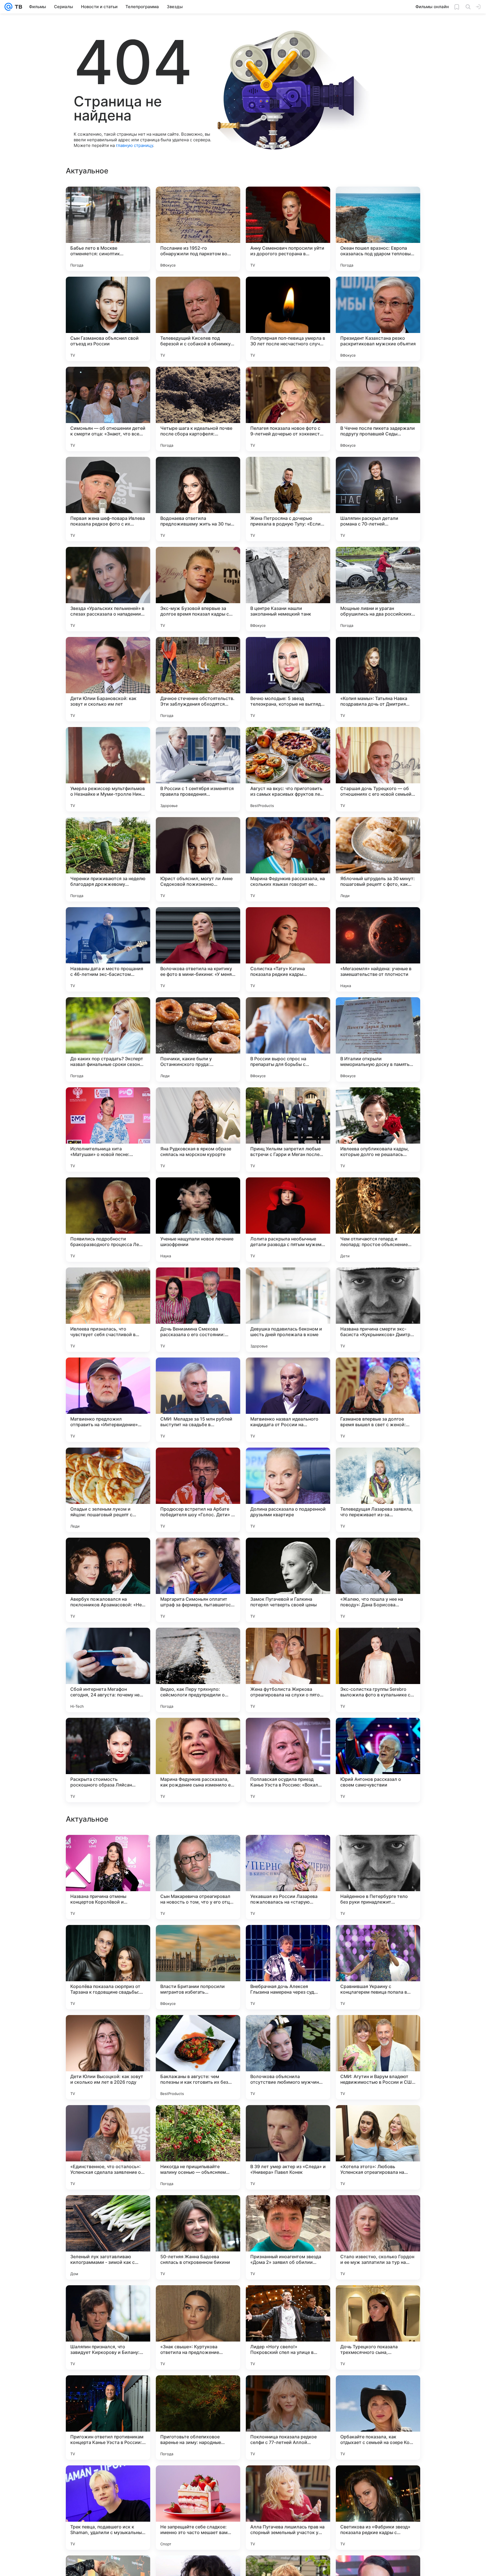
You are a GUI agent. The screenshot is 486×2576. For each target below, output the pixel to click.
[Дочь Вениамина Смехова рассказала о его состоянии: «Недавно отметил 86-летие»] (198, 1310)
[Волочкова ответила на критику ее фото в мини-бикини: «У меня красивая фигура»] (198, 949)
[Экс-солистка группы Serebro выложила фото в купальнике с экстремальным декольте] (378, 1670)
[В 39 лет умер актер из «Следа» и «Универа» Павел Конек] (288, 2508)
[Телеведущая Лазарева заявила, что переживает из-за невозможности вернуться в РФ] (378, 1490)
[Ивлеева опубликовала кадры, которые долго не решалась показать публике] (378, 1130)
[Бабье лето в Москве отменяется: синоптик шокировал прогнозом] (108, 229)
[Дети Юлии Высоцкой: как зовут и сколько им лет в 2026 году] (108, 2418)
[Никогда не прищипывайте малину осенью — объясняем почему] (198, 2508)
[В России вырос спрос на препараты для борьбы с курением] (288, 1039)
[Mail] (8, 7)
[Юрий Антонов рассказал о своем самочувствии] (378, 1760)
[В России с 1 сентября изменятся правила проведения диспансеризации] (198, 769)
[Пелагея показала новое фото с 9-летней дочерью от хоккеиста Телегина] (288, 409)
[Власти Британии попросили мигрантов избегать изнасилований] (198, 2327)
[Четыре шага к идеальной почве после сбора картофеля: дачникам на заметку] (198, 409)
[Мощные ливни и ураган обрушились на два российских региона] (378, 589)
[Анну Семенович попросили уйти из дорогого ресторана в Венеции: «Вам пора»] (288, 229)
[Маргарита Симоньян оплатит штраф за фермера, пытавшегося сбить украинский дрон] (198, 1580)
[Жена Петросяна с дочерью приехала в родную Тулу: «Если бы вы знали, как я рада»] (288, 499)
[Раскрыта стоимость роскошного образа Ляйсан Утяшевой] (108, 1760)
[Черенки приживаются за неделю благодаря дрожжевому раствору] (108, 859)
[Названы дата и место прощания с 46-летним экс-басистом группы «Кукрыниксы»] (108, 949)
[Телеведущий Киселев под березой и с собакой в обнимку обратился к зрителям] (198, 319)
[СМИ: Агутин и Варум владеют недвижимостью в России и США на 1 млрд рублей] (378, 2418)
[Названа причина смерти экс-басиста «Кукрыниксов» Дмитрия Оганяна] (378, 1310)
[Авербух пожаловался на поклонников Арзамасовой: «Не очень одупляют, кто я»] (108, 1580)
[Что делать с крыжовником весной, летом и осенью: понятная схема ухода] (378, 1850)
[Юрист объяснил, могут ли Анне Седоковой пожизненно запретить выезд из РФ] (198, 859)
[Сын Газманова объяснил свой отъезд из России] (108, 319)
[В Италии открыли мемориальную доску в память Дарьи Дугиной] (378, 1039)
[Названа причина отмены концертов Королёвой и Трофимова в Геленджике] (108, 2237)
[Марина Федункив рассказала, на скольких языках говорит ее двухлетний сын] (288, 859)
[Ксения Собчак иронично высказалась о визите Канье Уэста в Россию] (198, 2120)
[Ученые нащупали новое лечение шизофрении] (198, 1220)
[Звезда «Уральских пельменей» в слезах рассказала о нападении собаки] (108, 589)
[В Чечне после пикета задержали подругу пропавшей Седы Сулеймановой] (378, 409)
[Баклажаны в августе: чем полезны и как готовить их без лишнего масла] (198, 2418)
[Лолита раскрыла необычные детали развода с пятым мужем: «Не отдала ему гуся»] (288, 1220)
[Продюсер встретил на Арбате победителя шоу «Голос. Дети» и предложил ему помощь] (198, 1490)
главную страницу (134, 145)
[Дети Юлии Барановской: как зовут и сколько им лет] (108, 679)
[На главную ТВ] (17, 7)
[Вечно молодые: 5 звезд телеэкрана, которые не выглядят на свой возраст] (288, 679)
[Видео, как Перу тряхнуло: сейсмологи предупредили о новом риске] (198, 1670)
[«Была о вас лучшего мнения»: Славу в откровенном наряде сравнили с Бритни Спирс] (108, 2030)
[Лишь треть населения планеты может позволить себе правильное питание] (288, 2120)
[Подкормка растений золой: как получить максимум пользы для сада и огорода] (378, 2120)
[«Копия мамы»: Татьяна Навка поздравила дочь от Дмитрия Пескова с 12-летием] (378, 679)
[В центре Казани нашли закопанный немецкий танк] (288, 589)
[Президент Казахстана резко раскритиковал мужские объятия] (378, 319)
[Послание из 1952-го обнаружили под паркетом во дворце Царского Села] (198, 229)
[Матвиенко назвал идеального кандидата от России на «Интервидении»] (288, 1400)
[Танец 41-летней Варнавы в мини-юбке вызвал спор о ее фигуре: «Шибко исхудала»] (108, 1850)
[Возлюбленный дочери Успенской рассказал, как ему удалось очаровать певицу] (288, 1940)
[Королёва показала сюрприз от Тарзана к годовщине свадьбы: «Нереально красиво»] (108, 2327)
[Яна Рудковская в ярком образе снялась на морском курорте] (198, 1130)
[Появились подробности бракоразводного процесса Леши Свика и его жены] (108, 1220)
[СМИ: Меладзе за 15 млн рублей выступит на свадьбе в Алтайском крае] (198, 1400)
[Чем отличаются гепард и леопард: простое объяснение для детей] (378, 1220)
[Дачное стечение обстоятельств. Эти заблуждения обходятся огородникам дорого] (198, 679)
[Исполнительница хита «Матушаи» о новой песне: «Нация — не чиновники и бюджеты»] (108, 1130)
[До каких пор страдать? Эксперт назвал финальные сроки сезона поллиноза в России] (108, 1039)
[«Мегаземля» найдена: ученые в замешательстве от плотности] (378, 949)
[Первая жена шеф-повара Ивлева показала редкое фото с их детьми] (108, 499)
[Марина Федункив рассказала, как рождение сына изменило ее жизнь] (198, 1760)
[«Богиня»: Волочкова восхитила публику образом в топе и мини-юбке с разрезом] (288, 1850)
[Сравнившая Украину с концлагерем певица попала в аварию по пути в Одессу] (378, 2327)
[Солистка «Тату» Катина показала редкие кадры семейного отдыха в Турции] (288, 949)
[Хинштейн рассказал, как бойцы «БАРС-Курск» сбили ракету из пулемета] (108, 2120)
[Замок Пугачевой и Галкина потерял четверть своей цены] (288, 1580)
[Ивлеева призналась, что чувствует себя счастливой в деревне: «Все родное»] (108, 1310)
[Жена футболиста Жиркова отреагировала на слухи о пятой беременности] (288, 1670)
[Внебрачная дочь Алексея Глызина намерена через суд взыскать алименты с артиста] (288, 2327)
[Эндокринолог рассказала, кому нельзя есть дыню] (198, 1850)
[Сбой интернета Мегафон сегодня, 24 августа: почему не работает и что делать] (108, 1670)
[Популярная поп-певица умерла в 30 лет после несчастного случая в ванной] (288, 319)
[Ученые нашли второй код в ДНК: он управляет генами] (198, 1940)
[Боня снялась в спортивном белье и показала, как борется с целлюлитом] (378, 2030)
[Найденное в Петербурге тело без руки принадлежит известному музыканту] (378, 2237)
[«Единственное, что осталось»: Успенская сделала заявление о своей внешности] (108, 2508)
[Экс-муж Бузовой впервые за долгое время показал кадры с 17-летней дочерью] (198, 589)
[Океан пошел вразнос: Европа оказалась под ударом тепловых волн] (378, 229)
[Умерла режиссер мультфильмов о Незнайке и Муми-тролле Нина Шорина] (108, 769)
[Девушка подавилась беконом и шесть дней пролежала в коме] (288, 1310)
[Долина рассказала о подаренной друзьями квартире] (288, 1490)
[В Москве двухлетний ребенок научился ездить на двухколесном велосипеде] (288, 2030)
